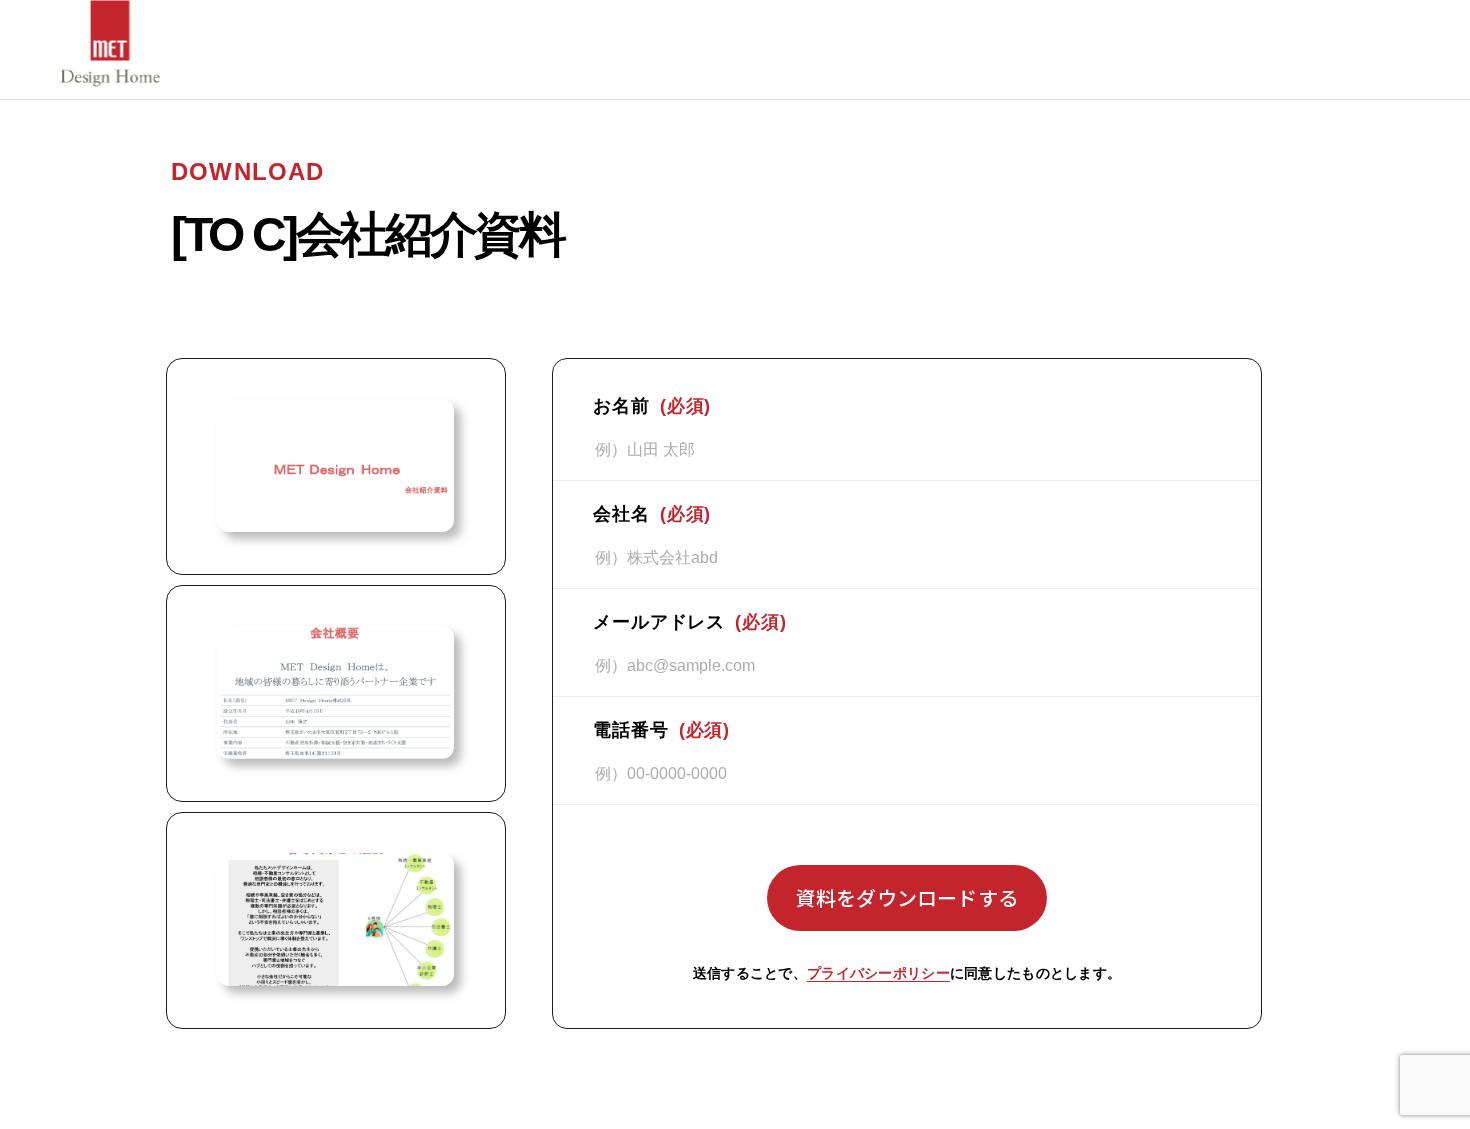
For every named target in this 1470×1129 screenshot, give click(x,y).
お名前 (652, 406)
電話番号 (661, 730)
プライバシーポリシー (878, 973)
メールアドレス (690, 622)
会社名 (652, 514)
